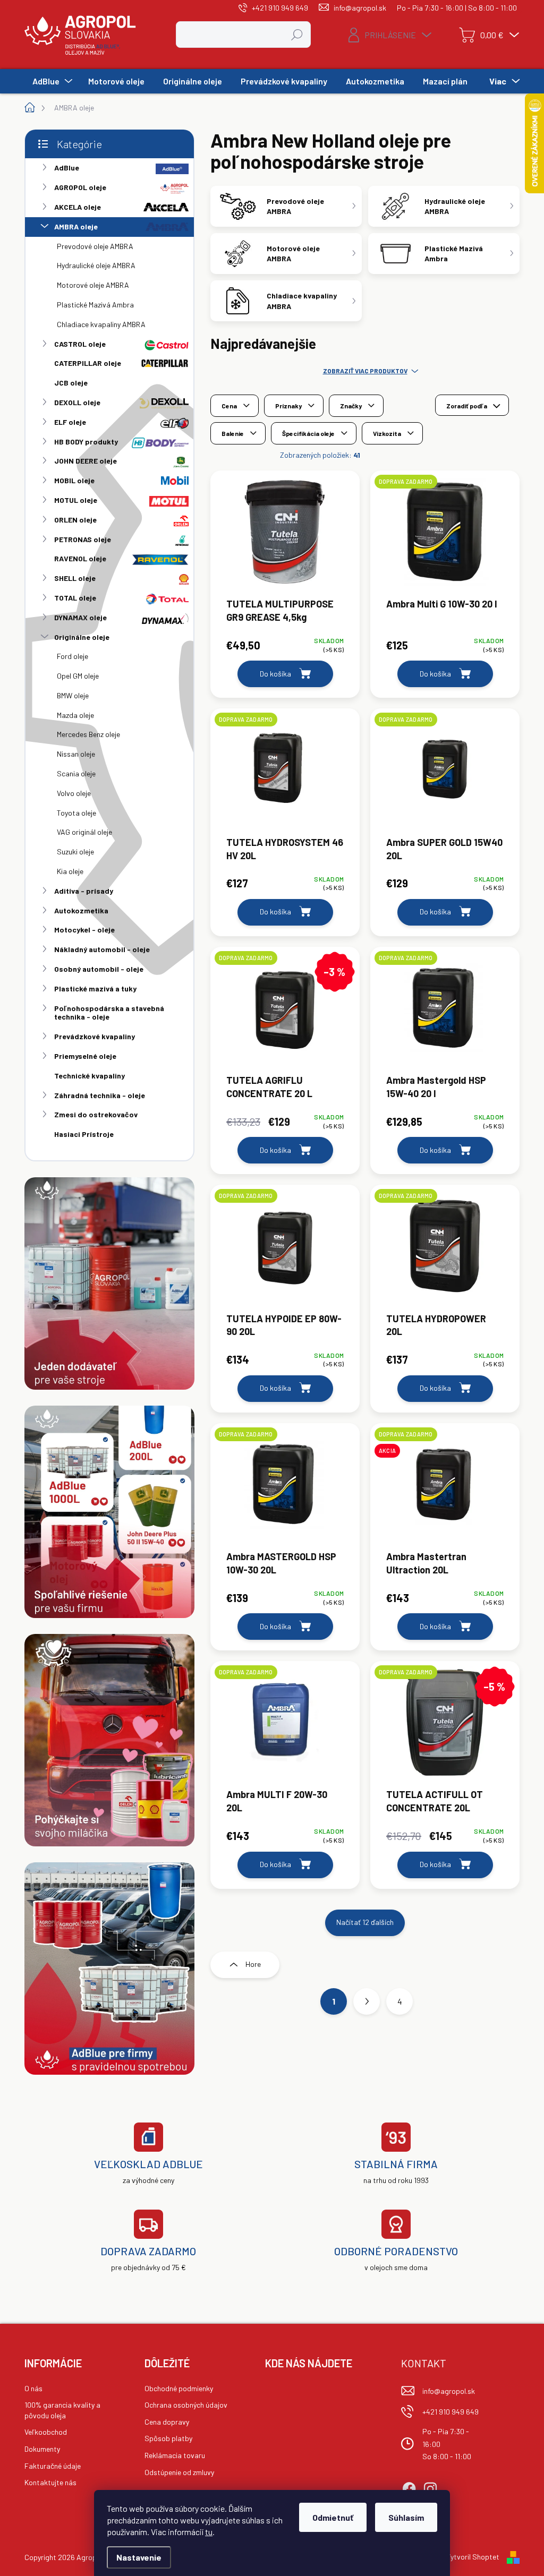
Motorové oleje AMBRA (93, 285)
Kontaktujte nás (50, 2482)
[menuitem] (51, 81)
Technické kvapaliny (90, 1076)
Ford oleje (73, 656)
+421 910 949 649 (450, 2412)
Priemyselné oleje (85, 1056)
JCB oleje (71, 383)
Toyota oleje (76, 813)
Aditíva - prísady (84, 891)
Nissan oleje (76, 754)
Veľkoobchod (46, 2432)
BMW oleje (73, 695)
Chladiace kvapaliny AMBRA (101, 324)
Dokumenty (42, 2449)
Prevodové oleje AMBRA (95, 246)
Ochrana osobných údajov (186, 2405)
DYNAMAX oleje (80, 617)
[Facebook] (409, 2487)
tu (209, 2532)
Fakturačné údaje (53, 2466)
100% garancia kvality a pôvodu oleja (62, 2410)
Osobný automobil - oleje (99, 969)
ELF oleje (70, 422)
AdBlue (67, 168)
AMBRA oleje (76, 226)
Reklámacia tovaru (175, 2455)
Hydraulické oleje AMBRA (96, 265)
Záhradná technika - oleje (100, 1095)
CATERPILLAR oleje (88, 363)
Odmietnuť (333, 2517)
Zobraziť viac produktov (365, 371)
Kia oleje (70, 871)
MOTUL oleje (76, 500)
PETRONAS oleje (83, 539)
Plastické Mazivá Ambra (95, 305)
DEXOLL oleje (77, 402)
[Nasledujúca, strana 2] (367, 2001)
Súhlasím (406, 2517)
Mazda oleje (75, 715)
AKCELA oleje (78, 207)
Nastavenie (139, 2557)
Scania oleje (76, 773)
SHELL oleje (75, 578)
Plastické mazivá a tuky (95, 989)
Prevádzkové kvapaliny (95, 1036)
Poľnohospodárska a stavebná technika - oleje (109, 1013)
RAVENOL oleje (80, 558)
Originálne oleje (82, 637)
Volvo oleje (74, 793)
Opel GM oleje (78, 676)
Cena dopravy (167, 2422)
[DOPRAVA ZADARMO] (445, 537)
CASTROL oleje (80, 344)
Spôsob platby (168, 2438)
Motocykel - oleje (84, 930)
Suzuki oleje (75, 851)
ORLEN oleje (75, 520)
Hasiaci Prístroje (84, 1134)
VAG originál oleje (84, 832)
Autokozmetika (81, 910)
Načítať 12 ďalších (365, 1922)
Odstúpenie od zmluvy (179, 2472)
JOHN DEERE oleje (86, 461)
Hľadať (297, 34)
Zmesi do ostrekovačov (96, 1114)
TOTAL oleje (75, 598)
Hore (253, 1964)
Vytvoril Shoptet (473, 2557)
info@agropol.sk (449, 2391)
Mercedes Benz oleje (88, 734)
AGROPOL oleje (80, 187)
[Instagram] (430, 2487)
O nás (33, 2388)
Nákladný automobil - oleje (102, 949)
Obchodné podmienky (179, 2388)
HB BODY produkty (86, 442)
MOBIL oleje (74, 480)
